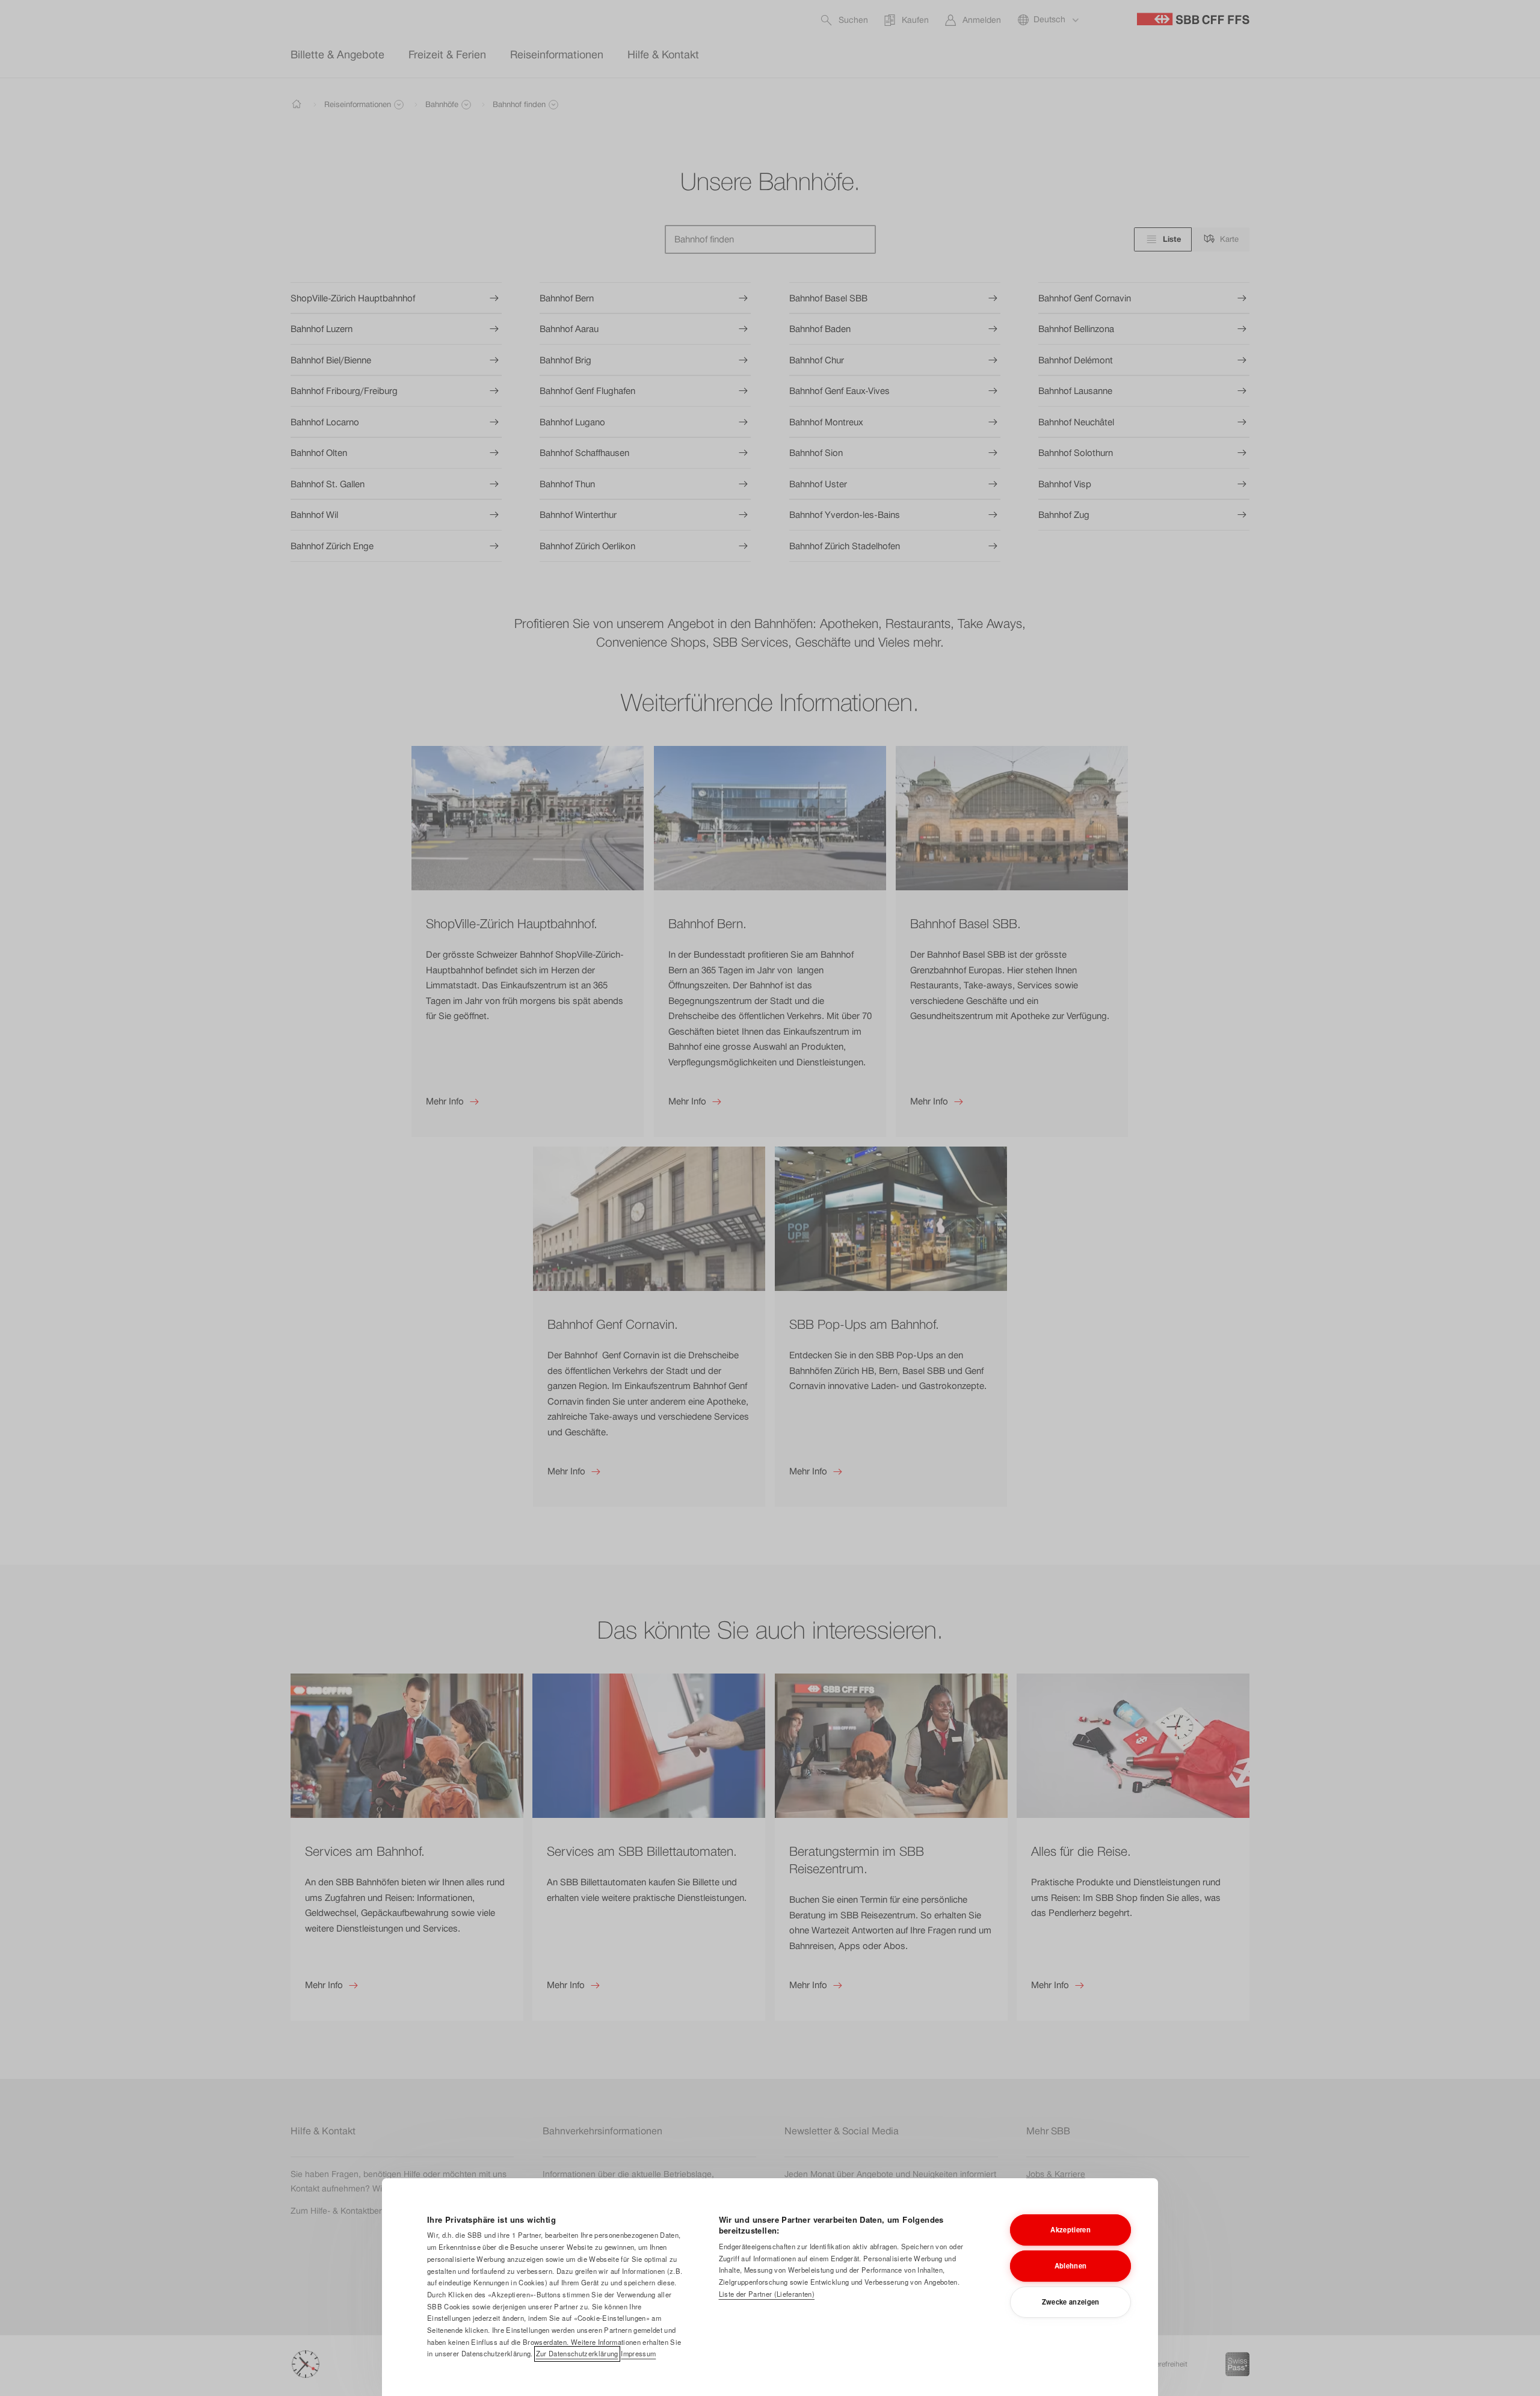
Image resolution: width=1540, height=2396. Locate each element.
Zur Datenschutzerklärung (577, 2353)
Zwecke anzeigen (1071, 2302)
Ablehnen (1071, 2265)
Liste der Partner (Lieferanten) (767, 2294)
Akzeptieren (1070, 2229)
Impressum (638, 2353)
